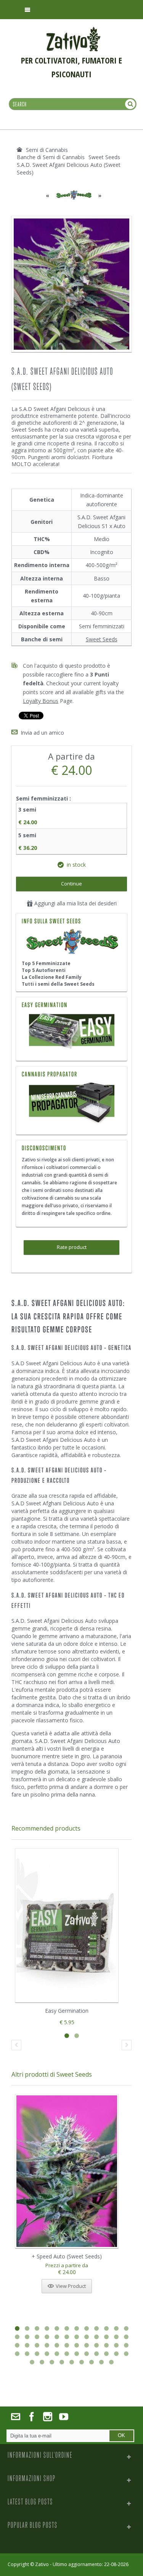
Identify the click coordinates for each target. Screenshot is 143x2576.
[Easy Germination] (71, 1032)
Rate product (72, 1247)
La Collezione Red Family (52, 977)
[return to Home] (19, 150)
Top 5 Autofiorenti (44, 970)
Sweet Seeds (102, 639)
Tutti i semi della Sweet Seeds (58, 984)
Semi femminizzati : (44, 798)
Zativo (42, 2564)
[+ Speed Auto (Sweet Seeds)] (67, 2171)
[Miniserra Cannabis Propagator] (71, 1104)
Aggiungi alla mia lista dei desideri (75, 903)
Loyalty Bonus (41, 701)
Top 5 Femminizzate (46, 963)
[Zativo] (73, 31)
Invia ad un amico (42, 733)
